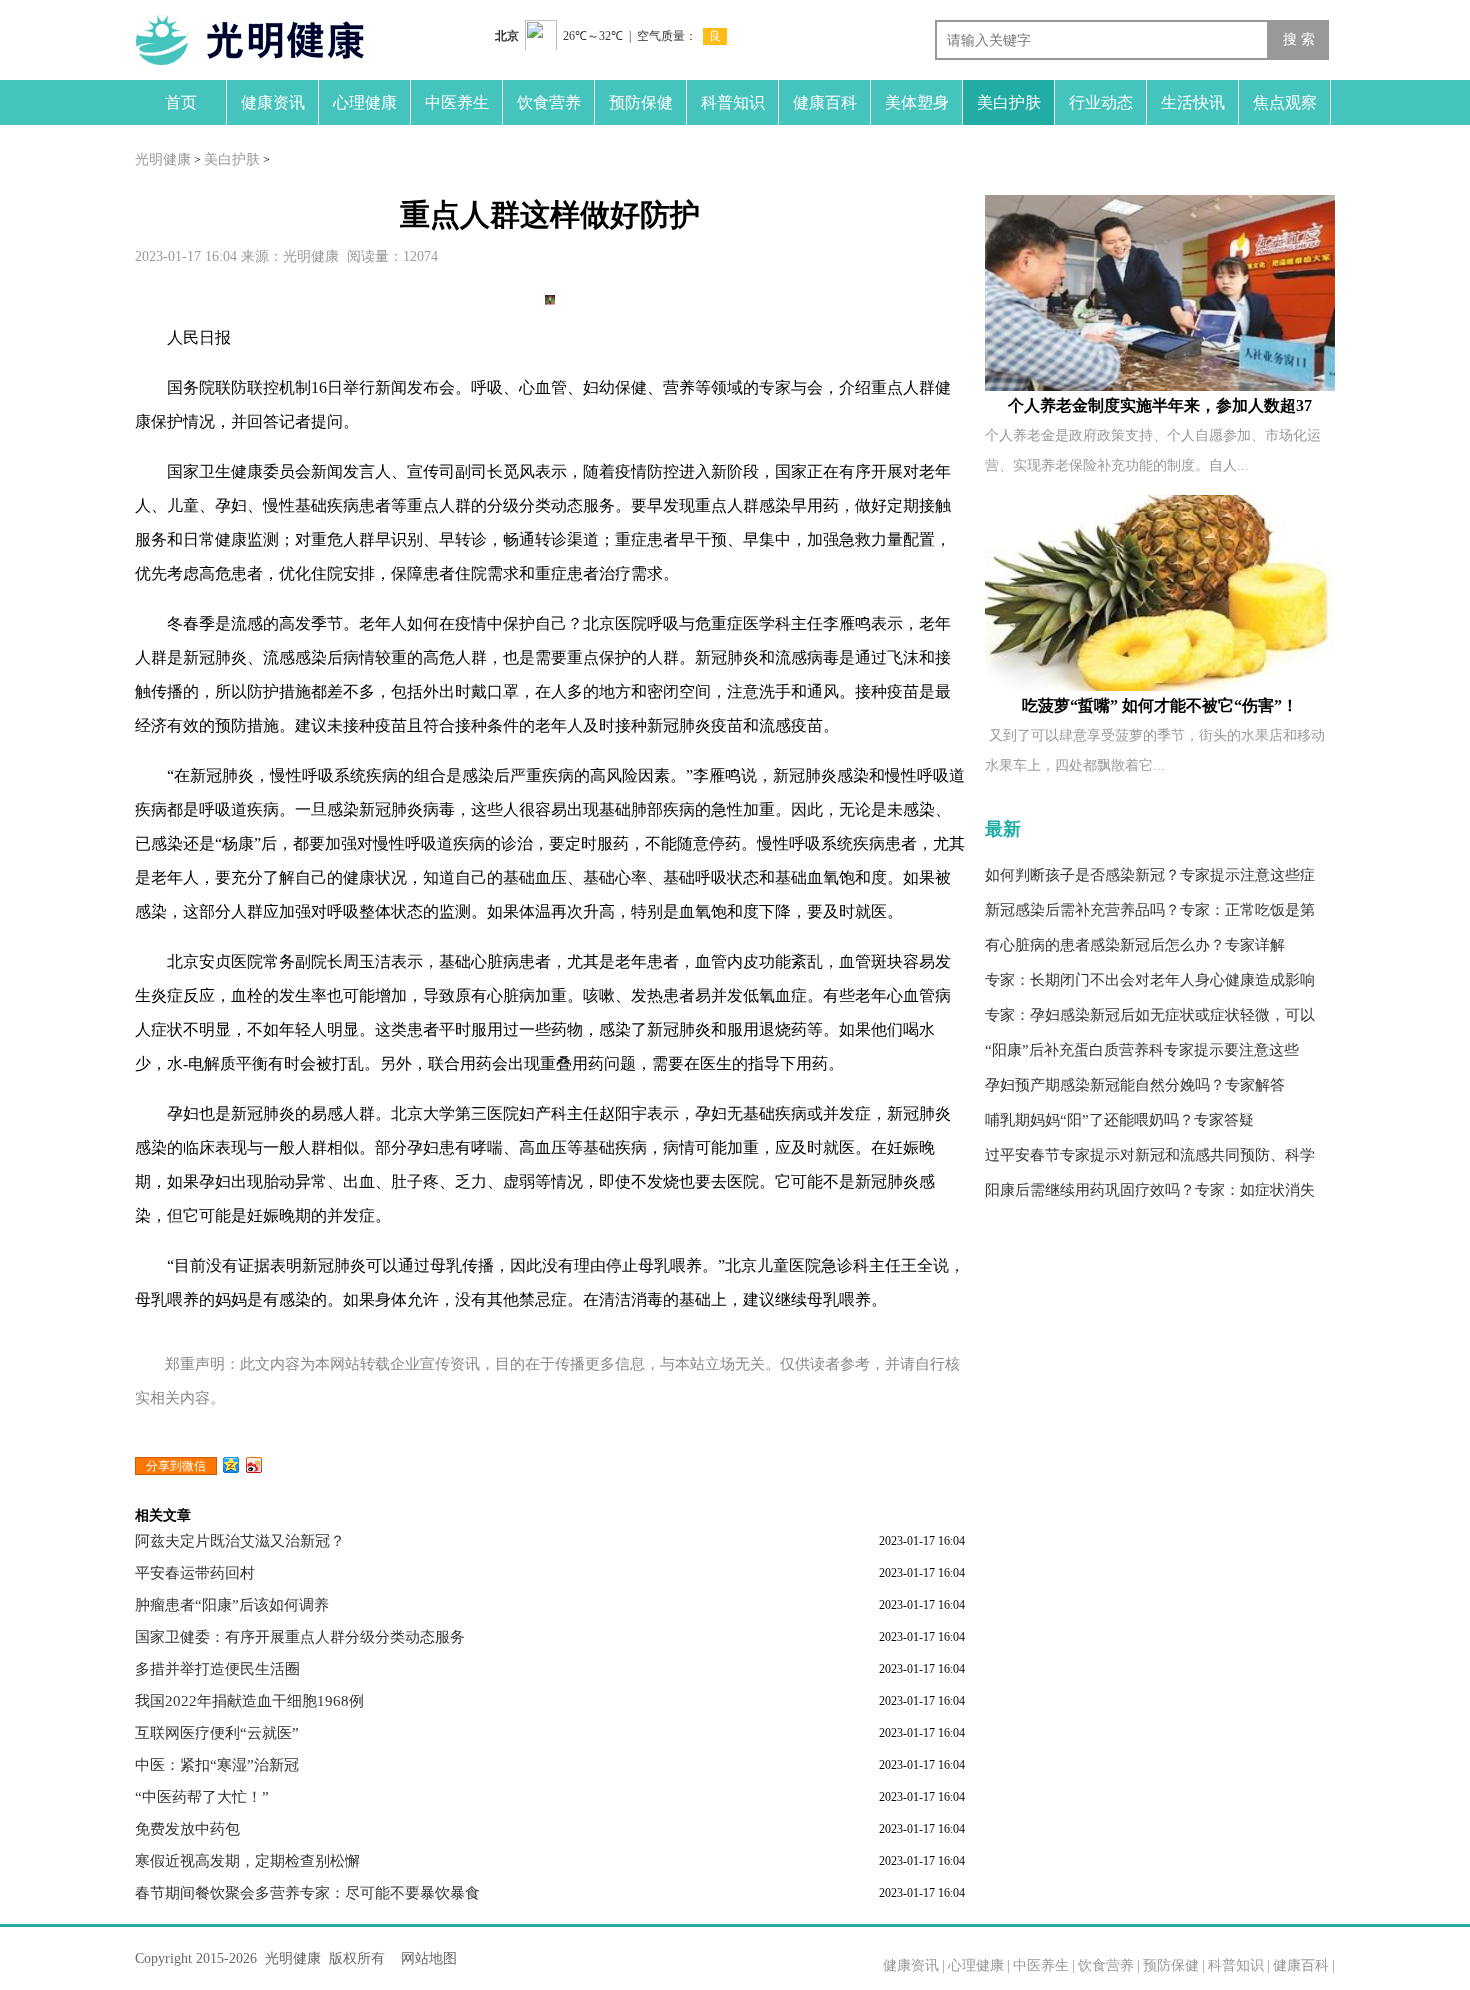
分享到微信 (176, 1466)
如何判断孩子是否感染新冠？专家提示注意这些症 (1150, 875)
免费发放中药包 (187, 1829)
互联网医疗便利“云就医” (217, 1733)
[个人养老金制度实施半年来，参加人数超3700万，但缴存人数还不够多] (1160, 293)
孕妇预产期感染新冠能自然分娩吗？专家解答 (1135, 1085)
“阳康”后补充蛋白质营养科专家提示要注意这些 (1142, 1050)
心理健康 (365, 102)
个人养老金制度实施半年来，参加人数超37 (1160, 405)
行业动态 (1101, 102)
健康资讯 (273, 102)
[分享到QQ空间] (231, 1465)
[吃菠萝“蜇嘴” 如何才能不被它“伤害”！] (1160, 593)
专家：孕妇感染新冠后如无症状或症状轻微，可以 (1150, 1015)
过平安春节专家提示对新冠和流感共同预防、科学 (1150, 1155)
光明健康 (163, 159)
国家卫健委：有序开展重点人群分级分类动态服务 (300, 1637)
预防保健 (641, 102)
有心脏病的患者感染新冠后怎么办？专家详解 (1135, 945)
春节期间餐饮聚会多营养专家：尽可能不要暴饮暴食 (307, 1893)
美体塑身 (917, 102)
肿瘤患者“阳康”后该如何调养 (232, 1605)
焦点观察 (1285, 102)
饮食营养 (549, 102)
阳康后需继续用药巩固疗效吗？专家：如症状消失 (1150, 1190)
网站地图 (429, 1958)
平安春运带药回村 (195, 1573)
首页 (181, 102)
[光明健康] (265, 40)
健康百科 (825, 102)
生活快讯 (1193, 102)
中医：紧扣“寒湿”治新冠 (217, 1765)
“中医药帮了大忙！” (202, 1797)
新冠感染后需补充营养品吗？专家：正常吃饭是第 (1150, 910)
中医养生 (457, 102)
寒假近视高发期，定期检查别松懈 (247, 1861)
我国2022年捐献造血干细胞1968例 (249, 1701)
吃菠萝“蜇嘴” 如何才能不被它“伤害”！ (1160, 705)
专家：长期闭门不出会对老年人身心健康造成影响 (1150, 980)
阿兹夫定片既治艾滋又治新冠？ (240, 1541)
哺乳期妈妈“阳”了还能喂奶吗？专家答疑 (1119, 1120)
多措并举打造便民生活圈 (217, 1669)
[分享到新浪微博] (254, 1465)
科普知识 (733, 102)
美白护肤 (1009, 102)
